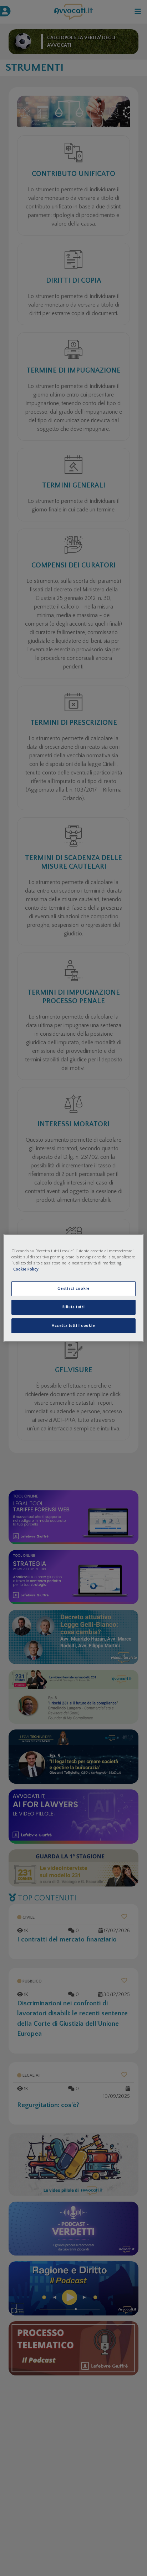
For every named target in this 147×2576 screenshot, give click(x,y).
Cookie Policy (26, 1269)
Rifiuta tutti (73, 1307)
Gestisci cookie (74, 1289)
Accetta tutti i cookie (73, 1326)
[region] (73, 1288)
